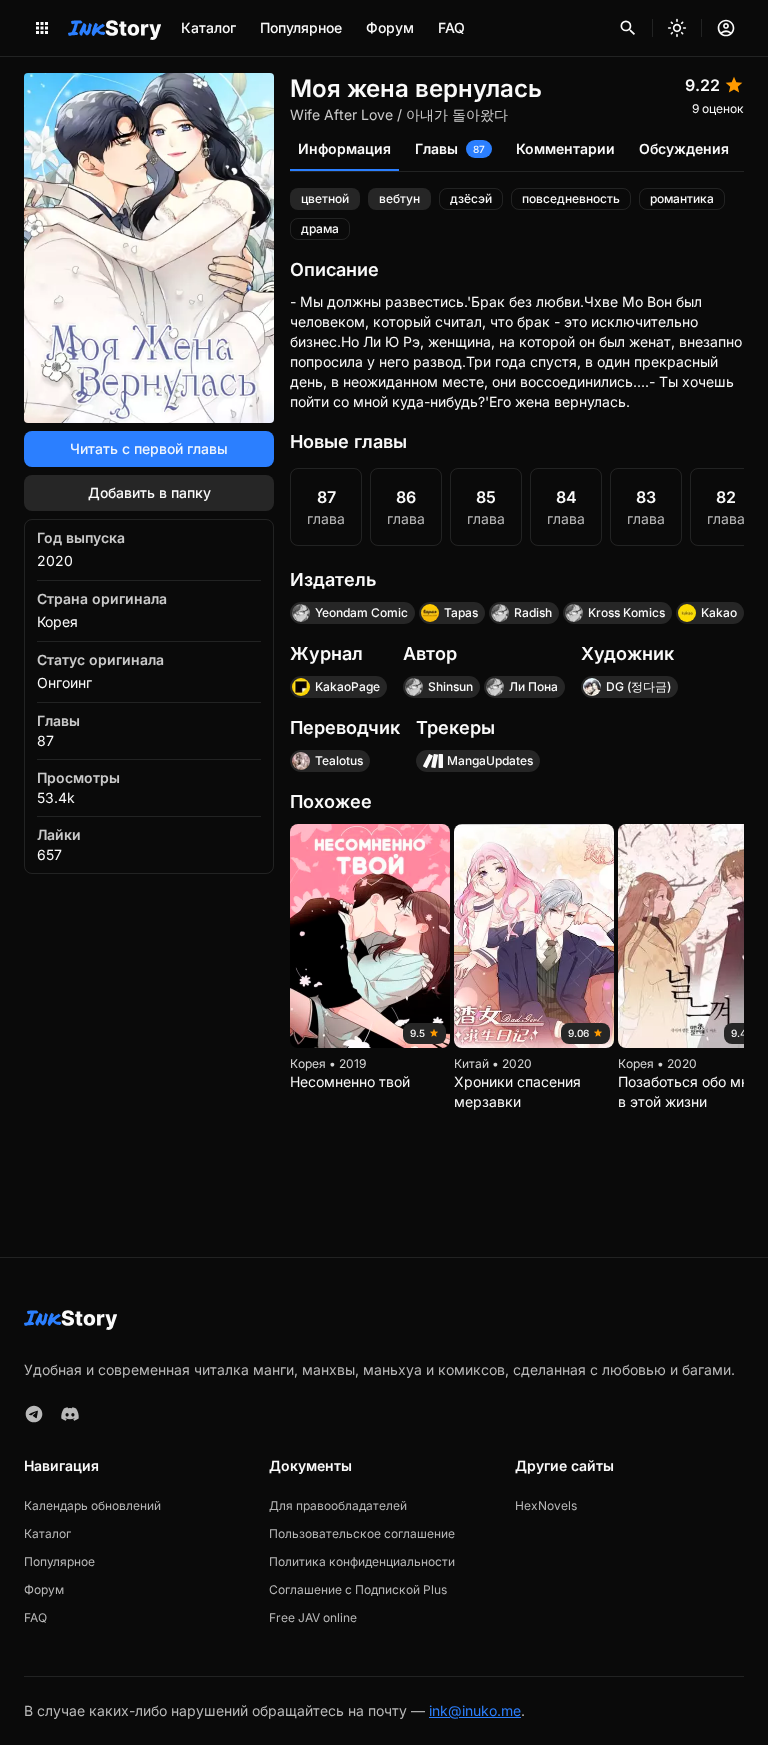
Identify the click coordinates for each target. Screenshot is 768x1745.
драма (320, 228)
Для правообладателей (338, 1505)
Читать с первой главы (149, 448)
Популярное (301, 27)
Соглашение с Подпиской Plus (358, 1589)
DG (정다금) (638, 686)
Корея (57, 621)
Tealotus (339, 760)
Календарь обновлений (92, 1505)
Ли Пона (533, 686)
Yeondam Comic (361, 612)
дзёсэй (471, 198)
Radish (533, 612)
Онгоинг (64, 682)
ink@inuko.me (475, 1710)
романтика (682, 198)
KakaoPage (347, 686)
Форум (390, 27)
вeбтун (399, 198)
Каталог (208, 27)
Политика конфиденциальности (362, 1561)
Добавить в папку (149, 492)
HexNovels (546, 1505)
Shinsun (450, 686)
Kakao (719, 612)
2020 (55, 560)
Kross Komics (626, 612)
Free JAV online (313, 1617)
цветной (325, 198)
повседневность (571, 198)
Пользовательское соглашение (362, 1533)
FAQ (451, 27)
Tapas (461, 612)
